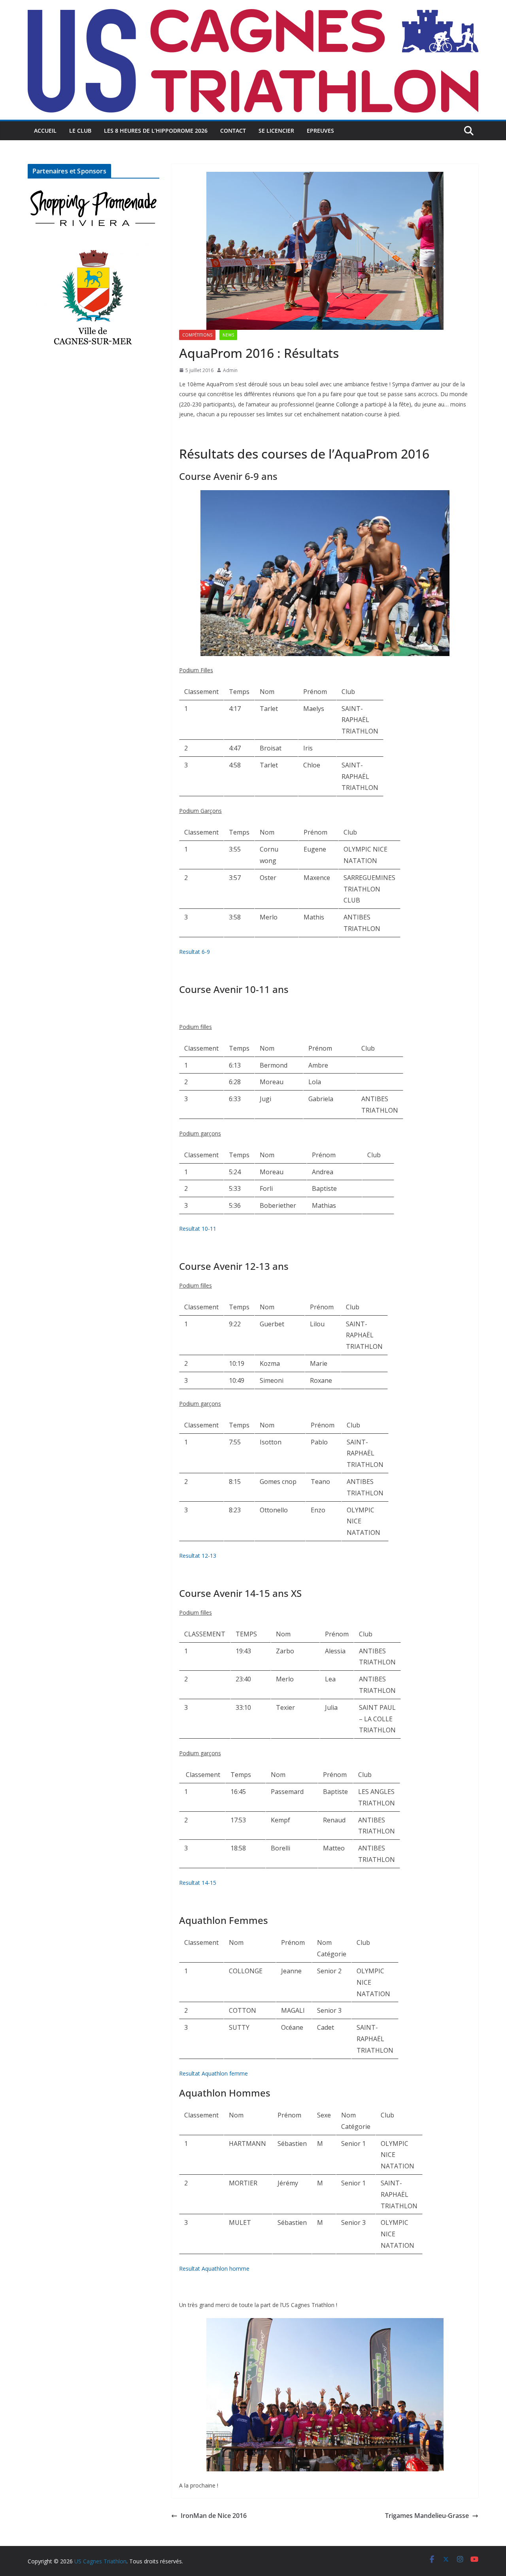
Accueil (45, 131)
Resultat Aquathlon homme (214, 2269)
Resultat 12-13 (198, 1556)
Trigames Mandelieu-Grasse (427, 2516)
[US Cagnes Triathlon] (253, 6)
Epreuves (320, 131)
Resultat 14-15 (198, 1883)
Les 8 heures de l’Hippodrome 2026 (156, 131)
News (228, 335)
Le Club (80, 131)
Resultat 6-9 (194, 952)
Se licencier (276, 131)
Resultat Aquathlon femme (213, 2073)
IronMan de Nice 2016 (214, 2516)
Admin (230, 370)
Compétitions (197, 335)
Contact (233, 131)
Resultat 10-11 (198, 1229)
